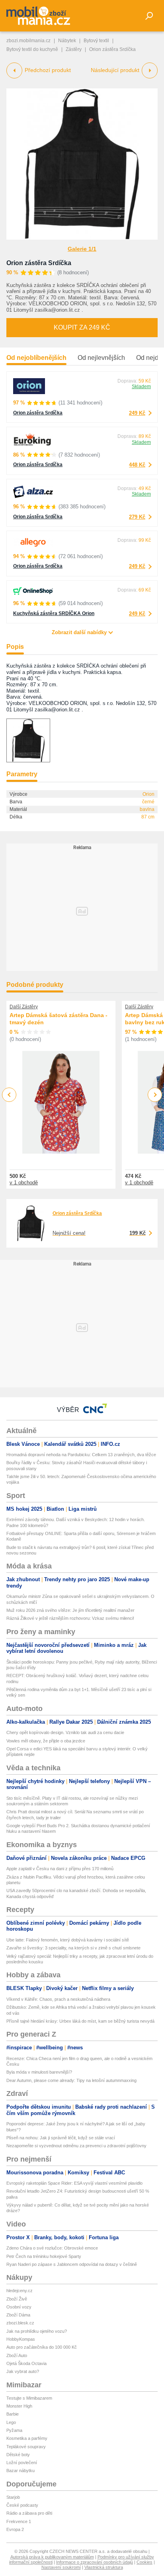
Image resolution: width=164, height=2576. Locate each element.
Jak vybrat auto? (23, 2371)
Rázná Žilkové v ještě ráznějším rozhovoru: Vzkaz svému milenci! (70, 1618)
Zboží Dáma (18, 2315)
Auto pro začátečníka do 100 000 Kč (42, 2347)
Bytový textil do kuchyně (32, 49)
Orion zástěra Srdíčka (39, 263)
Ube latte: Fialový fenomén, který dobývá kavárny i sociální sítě (68, 1940)
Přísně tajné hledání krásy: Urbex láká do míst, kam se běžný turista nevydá (80, 2021)
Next (155, 1095)
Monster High (19, 2406)
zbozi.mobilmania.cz (28, 41)
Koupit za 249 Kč (82, 327)
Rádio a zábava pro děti (29, 2513)
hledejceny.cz (20, 2291)
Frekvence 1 (19, 2521)
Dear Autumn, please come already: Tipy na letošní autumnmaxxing (71, 2080)
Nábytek (67, 41)
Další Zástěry (24, 1007)
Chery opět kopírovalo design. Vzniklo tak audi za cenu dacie (65, 1732)
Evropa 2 (15, 2529)
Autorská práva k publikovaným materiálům (52, 2557)
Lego (11, 2422)
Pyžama (14, 2430)
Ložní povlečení (22, 2463)
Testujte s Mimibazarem (29, 2398)
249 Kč (137, 413)
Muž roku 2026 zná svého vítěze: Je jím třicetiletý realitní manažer (70, 1610)
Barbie (13, 2414)
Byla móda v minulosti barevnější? (39, 2072)
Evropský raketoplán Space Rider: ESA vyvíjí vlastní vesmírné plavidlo (74, 2183)
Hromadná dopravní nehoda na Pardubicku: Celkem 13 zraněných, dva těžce (81, 1455)
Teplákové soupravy (26, 2447)
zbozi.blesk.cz (20, 2323)
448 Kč (137, 465)
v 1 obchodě (24, 1183)
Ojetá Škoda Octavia (26, 2363)
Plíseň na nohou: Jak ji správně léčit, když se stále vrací (61, 2138)
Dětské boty (18, 2455)
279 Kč (137, 517)
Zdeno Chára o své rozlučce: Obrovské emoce (52, 2248)
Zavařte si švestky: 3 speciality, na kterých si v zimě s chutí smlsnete (73, 1948)
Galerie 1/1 (82, 249)
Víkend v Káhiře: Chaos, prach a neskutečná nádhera (58, 1999)
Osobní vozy (19, 2307)
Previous (9, 1095)
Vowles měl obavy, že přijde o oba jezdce (46, 1741)
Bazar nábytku (20, 2471)
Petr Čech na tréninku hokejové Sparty (44, 2256)
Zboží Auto (17, 2355)
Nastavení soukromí (61, 2567)
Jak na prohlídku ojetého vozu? (37, 2331)
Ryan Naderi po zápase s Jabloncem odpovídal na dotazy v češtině (72, 2264)
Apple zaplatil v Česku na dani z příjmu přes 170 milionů (60, 1869)
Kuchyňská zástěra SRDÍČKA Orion (54, 613)
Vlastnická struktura (104, 2567)
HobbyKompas (21, 2339)
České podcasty (22, 2505)
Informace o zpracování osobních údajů (95, 2562)
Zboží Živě (17, 2299)
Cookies (144, 2562)
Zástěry (74, 49)
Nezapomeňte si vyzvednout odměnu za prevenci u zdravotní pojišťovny (76, 2146)
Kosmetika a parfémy (27, 2438)
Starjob (13, 2497)
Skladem (141, 387)
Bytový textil (96, 41)
